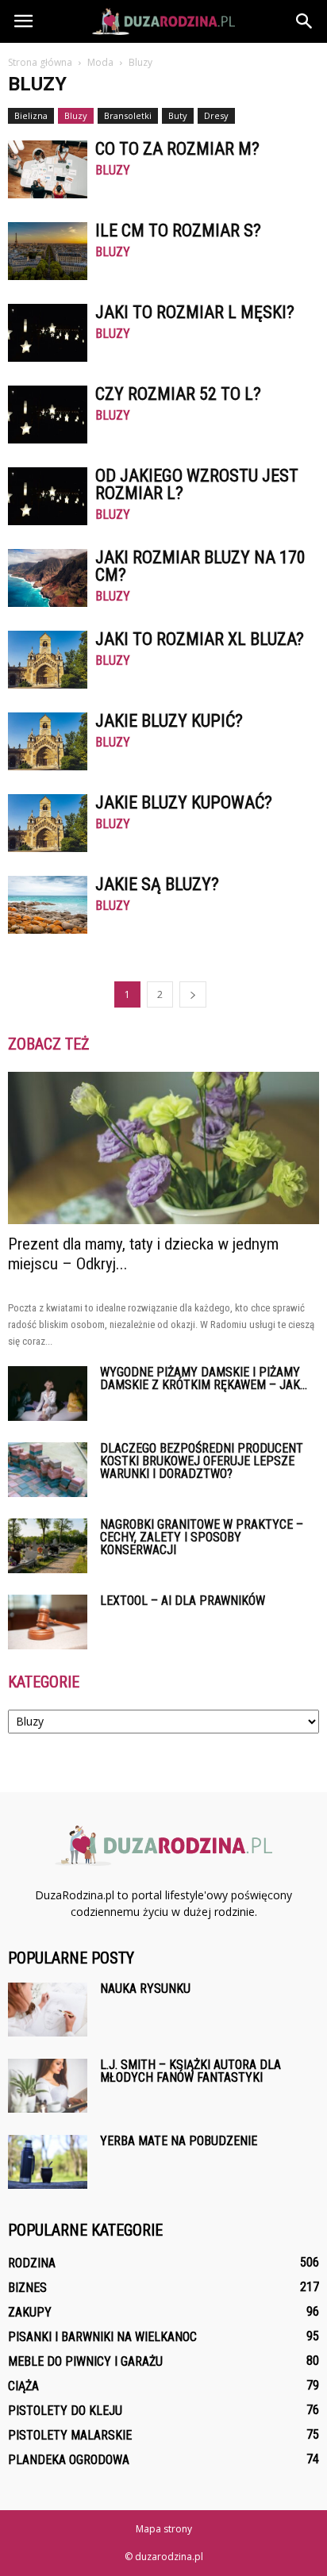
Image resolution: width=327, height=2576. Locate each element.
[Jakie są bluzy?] (48, 905)
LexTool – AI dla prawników (183, 1601)
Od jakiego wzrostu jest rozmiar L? (197, 484)
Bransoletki (128, 115)
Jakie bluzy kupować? (184, 802)
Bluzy (76, 115)
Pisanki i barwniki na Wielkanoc (102, 2337)
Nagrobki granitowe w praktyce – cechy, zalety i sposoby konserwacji (202, 1537)
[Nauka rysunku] (48, 2010)
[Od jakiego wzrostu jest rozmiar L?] (48, 496)
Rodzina (32, 2263)
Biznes (27, 2288)
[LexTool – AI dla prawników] (48, 1622)
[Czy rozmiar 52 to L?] (48, 415)
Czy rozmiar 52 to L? (178, 394)
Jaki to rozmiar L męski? (195, 312)
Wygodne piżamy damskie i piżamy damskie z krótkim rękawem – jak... (204, 1378)
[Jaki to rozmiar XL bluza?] (48, 660)
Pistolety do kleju (65, 2411)
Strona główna (40, 62)
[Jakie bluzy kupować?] (48, 823)
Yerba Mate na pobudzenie (179, 2141)
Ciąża (23, 2386)
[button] (305, 21)
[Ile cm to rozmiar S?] (48, 251)
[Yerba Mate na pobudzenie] (48, 2162)
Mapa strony (164, 2529)
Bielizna (31, 115)
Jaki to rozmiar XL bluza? (200, 639)
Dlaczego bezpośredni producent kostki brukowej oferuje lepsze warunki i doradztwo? (202, 1461)
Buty (178, 115)
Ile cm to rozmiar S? (178, 230)
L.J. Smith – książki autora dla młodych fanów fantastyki (190, 2071)
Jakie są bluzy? (157, 884)
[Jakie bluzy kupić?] (48, 741)
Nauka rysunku (145, 1989)
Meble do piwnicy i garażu (85, 2361)
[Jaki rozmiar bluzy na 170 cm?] (48, 578)
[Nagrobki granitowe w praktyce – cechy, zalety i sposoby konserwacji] (48, 1546)
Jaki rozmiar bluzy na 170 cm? (200, 566)
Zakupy (30, 2312)
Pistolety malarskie (70, 2435)
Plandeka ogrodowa (69, 2460)
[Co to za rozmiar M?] (48, 169)
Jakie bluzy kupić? (169, 721)
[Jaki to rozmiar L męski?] (48, 333)
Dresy (216, 115)
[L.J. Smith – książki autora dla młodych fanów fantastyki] (48, 2086)
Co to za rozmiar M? (177, 149)
